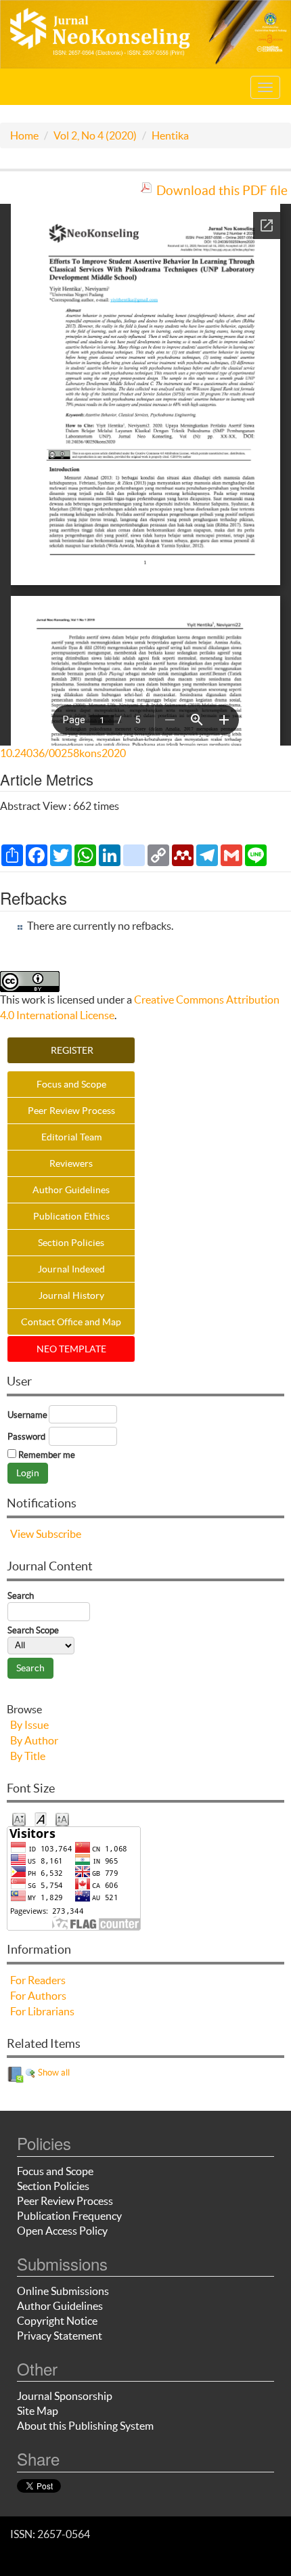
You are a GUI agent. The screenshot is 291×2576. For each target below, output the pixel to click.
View (22, 1534)
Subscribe (59, 1534)
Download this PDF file (222, 190)
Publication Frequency (69, 2216)
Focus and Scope (71, 1084)
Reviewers (71, 1163)
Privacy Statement (60, 2336)
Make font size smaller (19, 1819)
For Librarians (42, 2011)
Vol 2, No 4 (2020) (95, 135)
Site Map (38, 2411)
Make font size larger (62, 1819)
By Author (34, 1740)
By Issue (29, 1725)
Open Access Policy (62, 2231)
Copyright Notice (57, 2321)
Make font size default (41, 1819)
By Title (28, 1756)
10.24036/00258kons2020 (63, 753)
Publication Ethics (71, 1216)
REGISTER (71, 1050)
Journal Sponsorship (65, 2396)
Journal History (71, 1295)
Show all (53, 2073)
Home (24, 135)
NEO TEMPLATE (71, 1349)
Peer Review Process (71, 1111)
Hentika (170, 135)
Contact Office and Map (71, 1322)
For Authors (38, 1996)
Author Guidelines (71, 1190)
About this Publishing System (85, 2426)
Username (27, 1415)
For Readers (38, 1980)
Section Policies (71, 1243)
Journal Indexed (71, 1269)
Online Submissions (63, 2291)
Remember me (47, 1455)
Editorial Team (71, 1137)
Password (26, 1437)
